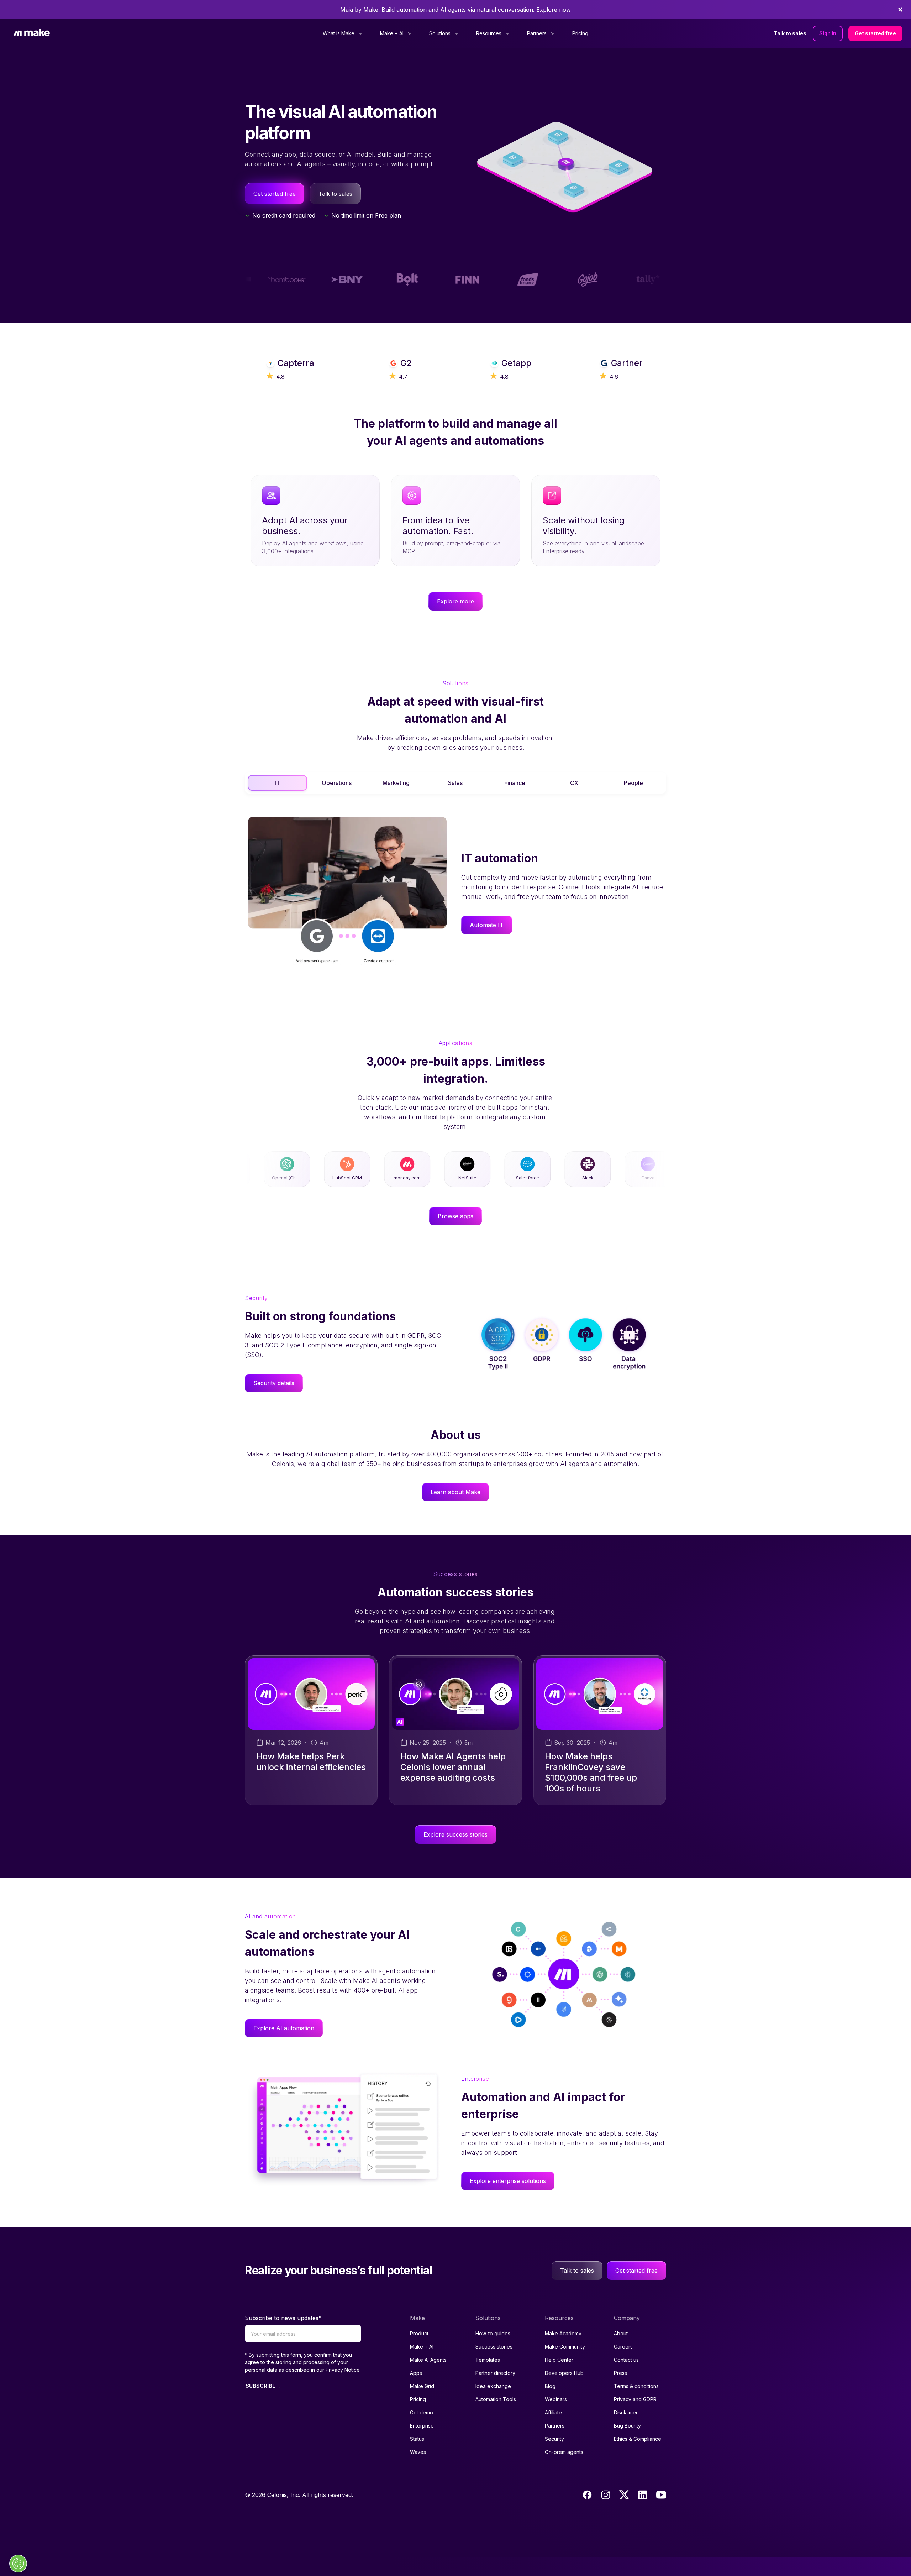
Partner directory (495, 2373)
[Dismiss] (900, 10)
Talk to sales (790, 33)
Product (419, 2333)
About (621, 2333)
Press (620, 2373)
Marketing (396, 783)
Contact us (626, 2360)
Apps (416, 2373)
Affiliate (553, 2412)
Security (554, 2439)
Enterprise (422, 2426)
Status (417, 2439)
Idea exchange (493, 2386)
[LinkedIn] (643, 2495)
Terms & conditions (636, 2386)
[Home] (32, 34)
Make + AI (422, 2347)
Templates (488, 2360)
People (633, 783)
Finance (515, 783)
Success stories (494, 2347)
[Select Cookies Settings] (18, 2564)
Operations (337, 783)
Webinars (556, 2399)
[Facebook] (587, 2495)
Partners (555, 2426)
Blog (550, 2386)
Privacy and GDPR (635, 2399)
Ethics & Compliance (638, 2439)
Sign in (828, 33)
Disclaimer (626, 2412)
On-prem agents (564, 2452)
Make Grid (422, 2386)
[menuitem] (343, 33)
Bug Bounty (627, 2426)
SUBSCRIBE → (264, 2386)
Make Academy (563, 2333)
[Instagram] (606, 2495)
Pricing (580, 33)
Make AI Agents (428, 2360)
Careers (623, 2347)
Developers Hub (564, 2373)
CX (574, 783)
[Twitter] (624, 2495)
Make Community (565, 2347)
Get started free (875, 33)
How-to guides (493, 2333)
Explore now (554, 10)
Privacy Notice (343, 2370)
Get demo (422, 2412)
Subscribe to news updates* (283, 2318)
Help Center (559, 2360)
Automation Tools (496, 2399)
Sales (455, 783)
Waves (418, 2452)
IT (277, 783)
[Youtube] (661, 2495)
